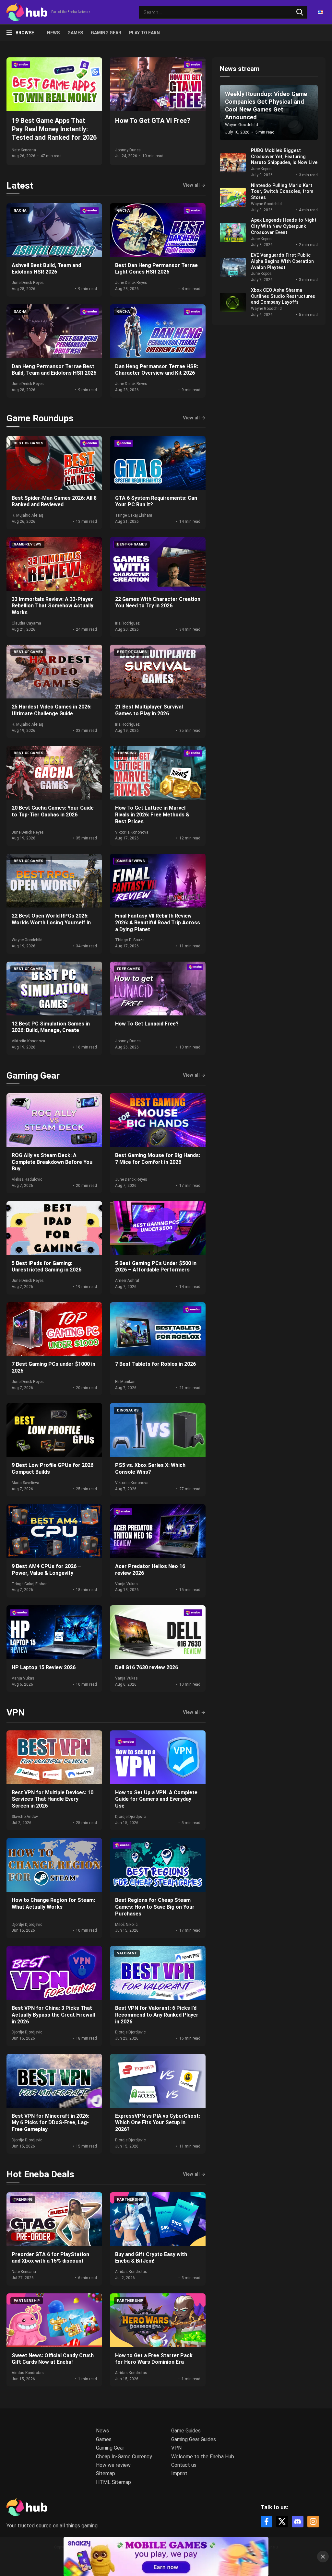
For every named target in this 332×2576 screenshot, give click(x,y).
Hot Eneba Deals (40, 2174)
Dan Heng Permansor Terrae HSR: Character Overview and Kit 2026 (157, 370)
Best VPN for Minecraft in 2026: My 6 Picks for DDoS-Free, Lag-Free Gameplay (50, 2123)
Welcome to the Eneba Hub (203, 2457)
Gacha (20, 211)
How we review (113, 2465)
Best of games (29, 443)
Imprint (179, 2473)
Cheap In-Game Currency (124, 2457)
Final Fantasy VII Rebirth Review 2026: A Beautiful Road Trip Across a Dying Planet (158, 923)
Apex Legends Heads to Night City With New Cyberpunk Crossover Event (284, 226)
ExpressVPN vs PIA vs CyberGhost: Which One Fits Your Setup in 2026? (158, 2123)
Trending (126, 753)
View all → (194, 185)
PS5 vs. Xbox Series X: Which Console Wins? (150, 1469)
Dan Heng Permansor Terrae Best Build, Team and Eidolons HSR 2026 (54, 370)
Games (75, 33)
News (53, 33)
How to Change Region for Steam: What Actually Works (53, 1903)
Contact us (184, 2465)
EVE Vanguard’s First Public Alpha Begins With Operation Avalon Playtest (282, 261)
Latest (20, 186)
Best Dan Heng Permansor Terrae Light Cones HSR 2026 (156, 269)
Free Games (129, 969)
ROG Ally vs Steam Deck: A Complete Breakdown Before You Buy (52, 1162)
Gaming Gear (106, 33)
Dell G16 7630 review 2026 (147, 1667)
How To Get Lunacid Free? (147, 1024)
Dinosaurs (128, 1410)
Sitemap (106, 2473)
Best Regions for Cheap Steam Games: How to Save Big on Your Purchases (155, 1907)
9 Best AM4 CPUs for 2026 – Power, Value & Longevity (46, 1570)
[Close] (323, 2557)
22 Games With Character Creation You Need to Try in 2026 (158, 603)
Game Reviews (28, 544)
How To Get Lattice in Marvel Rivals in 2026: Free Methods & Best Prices (152, 815)
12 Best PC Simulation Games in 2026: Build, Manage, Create (51, 1027)
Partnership (130, 2200)
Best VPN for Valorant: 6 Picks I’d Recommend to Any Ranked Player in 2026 (157, 2015)
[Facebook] (267, 2522)
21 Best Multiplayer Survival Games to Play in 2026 (149, 710)
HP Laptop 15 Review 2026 (44, 1667)
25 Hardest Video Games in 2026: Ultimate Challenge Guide (52, 710)
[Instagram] (313, 2522)
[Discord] (298, 2522)
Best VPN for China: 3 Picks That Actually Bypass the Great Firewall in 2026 (53, 2015)
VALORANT (127, 1953)
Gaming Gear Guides (194, 2439)
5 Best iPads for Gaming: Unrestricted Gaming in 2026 (47, 1267)
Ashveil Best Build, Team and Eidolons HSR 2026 (46, 269)
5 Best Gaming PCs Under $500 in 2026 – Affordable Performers (156, 1267)
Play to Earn (144, 33)
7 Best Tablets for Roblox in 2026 (155, 1364)
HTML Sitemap (113, 2482)
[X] (282, 2522)
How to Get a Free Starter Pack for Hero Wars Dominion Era (154, 2359)
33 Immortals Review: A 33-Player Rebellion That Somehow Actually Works (53, 606)
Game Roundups (40, 418)
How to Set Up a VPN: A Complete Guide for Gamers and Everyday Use (156, 1799)
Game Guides (186, 2431)
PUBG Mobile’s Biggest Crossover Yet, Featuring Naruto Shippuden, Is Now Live (284, 157)
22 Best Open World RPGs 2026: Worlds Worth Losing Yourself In (51, 919)
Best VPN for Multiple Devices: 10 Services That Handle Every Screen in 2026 (53, 1799)
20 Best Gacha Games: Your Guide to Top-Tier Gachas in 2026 (53, 811)
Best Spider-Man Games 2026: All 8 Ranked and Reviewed (54, 501)
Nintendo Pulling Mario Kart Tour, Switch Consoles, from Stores (282, 192)
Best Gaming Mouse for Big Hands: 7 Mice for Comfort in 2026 (158, 1159)
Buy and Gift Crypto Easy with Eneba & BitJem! (151, 2258)
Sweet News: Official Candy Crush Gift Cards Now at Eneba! (53, 2359)
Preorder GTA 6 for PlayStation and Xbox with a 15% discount (50, 2258)
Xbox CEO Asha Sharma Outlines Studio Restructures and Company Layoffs (283, 296)
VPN (16, 1712)
